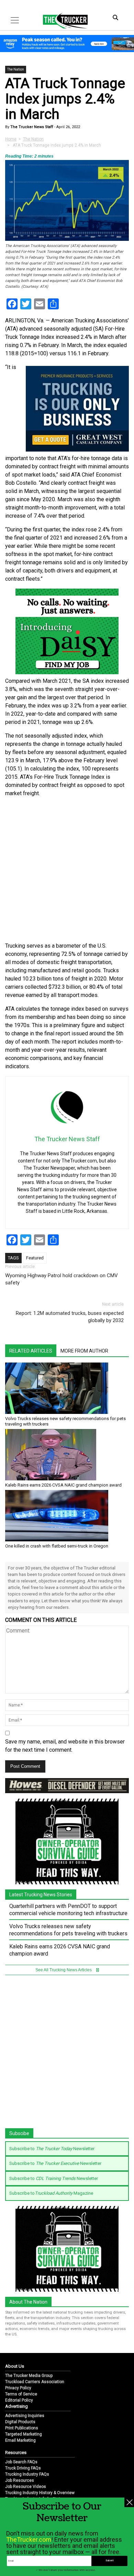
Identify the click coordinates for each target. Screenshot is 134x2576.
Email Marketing (20, 2440)
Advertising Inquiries (25, 2416)
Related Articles (31, 1351)
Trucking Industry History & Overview (40, 2493)
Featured (35, 1258)
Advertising (16, 2406)
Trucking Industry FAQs (27, 2474)
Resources (16, 2452)
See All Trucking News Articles (64, 1970)
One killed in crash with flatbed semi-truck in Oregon (57, 1546)
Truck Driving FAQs (23, 2468)
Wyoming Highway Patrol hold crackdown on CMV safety (62, 1279)
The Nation (16, 69)
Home (11, 139)
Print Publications (22, 2428)
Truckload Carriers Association (35, 2382)
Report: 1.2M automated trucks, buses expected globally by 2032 (70, 1317)
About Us (15, 2366)
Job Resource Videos (26, 2487)
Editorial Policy (19, 2400)
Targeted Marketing (24, 2434)
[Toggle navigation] (15, 20)
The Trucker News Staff (31, 127)
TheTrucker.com (29, 2540)
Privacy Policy (18, 2388)
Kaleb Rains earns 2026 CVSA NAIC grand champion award (63, 1485)
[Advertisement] (67, 870)
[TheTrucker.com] (62, 21)
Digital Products (20, 2422)
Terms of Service (21, 2394)
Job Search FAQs (21, 2462)
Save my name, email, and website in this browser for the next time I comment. (65, 1746)
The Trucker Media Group (29, 2376)
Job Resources (20, 2480)
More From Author (84, 1351)
